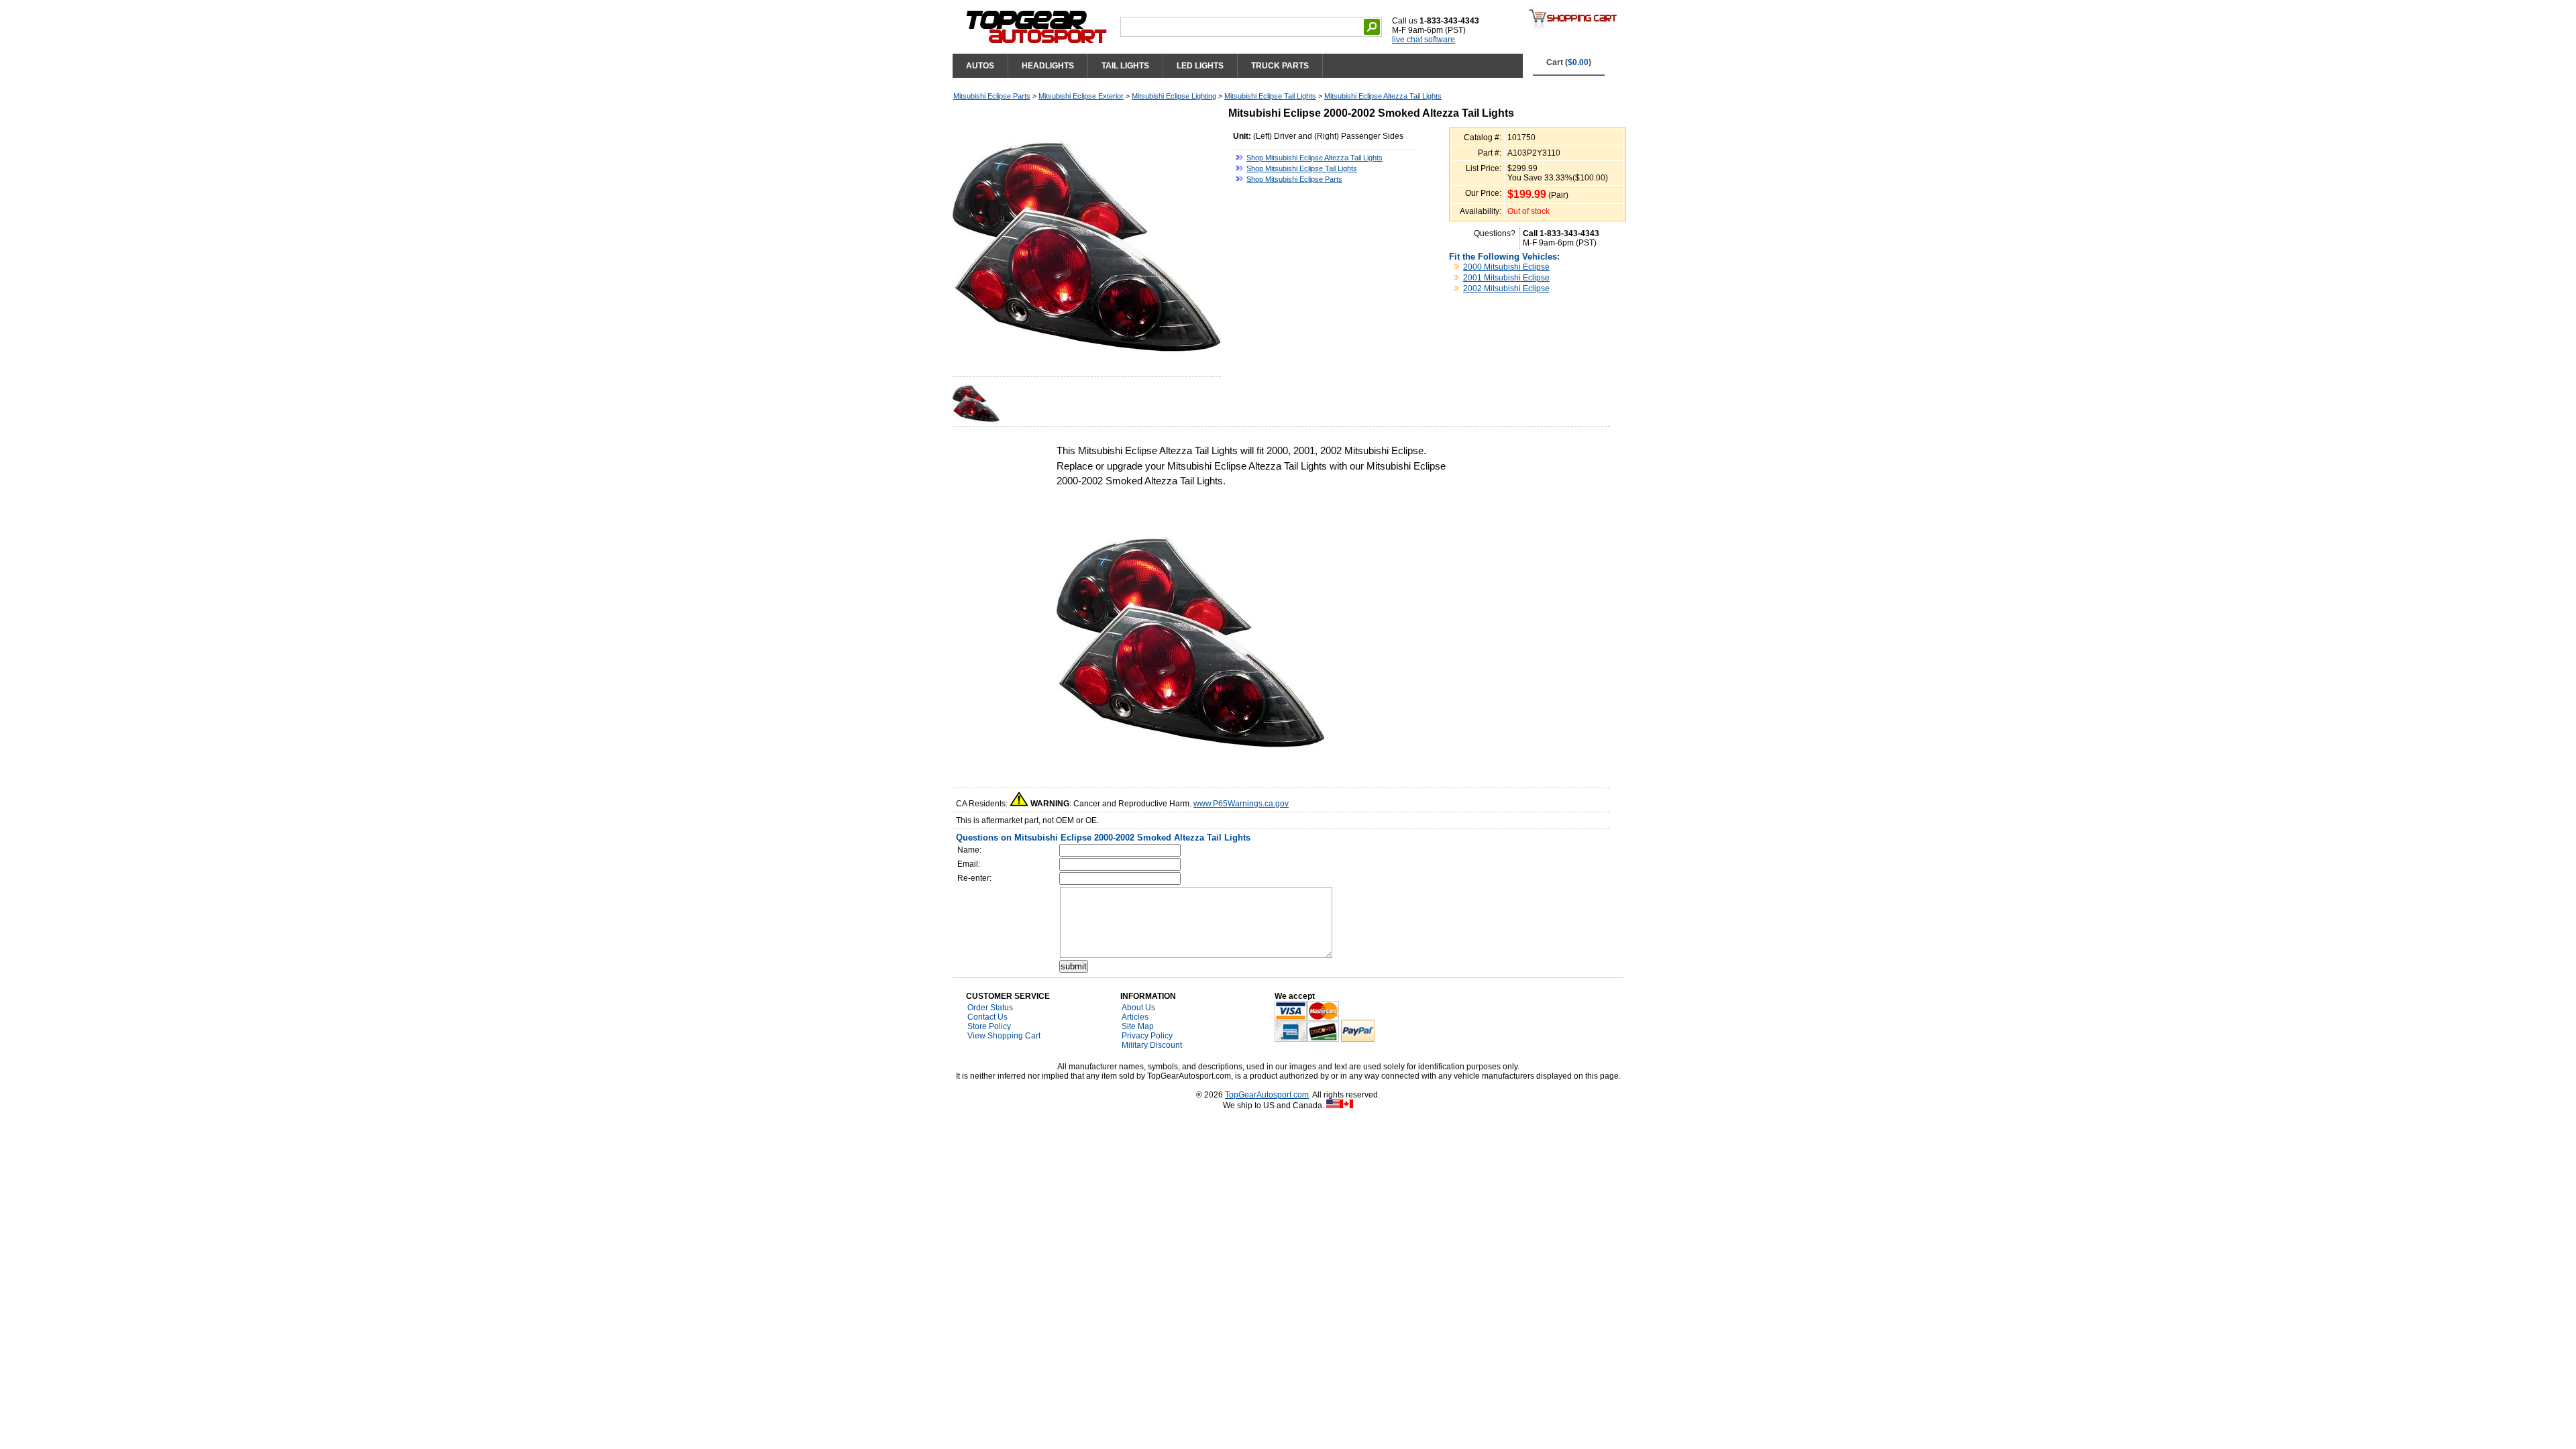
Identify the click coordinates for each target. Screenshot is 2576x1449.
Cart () (1569, 62)
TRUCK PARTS (1280, 66)
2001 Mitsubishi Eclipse (1506, 278)
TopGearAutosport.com (1267, 1095)
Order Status (990, 1008)
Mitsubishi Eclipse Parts (992, 96)
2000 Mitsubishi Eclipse (1506, 267)
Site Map (1138, 1026)
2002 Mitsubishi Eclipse (1506, 288)
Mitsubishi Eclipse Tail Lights (1270, 96)
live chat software (1424, 40)
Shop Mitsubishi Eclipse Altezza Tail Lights (1314, 158)
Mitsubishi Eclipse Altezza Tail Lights (1383, 96)
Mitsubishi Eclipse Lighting (1174, 96)
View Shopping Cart (1004, 1036)
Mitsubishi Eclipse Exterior (1081, 96)
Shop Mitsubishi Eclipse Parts (1294, 179)
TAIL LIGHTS (1125, 66)
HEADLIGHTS (1048, 66)
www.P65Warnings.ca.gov (1241, 804)
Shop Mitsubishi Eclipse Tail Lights (1302, 168)
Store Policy (989, 1026)
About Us (1138, 1008)
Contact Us (987, 1017)
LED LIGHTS (1200, 66)
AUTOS (980, 66)
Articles (1135, 1017)
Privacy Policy (1147, 1036)
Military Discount (1152, 1045)
